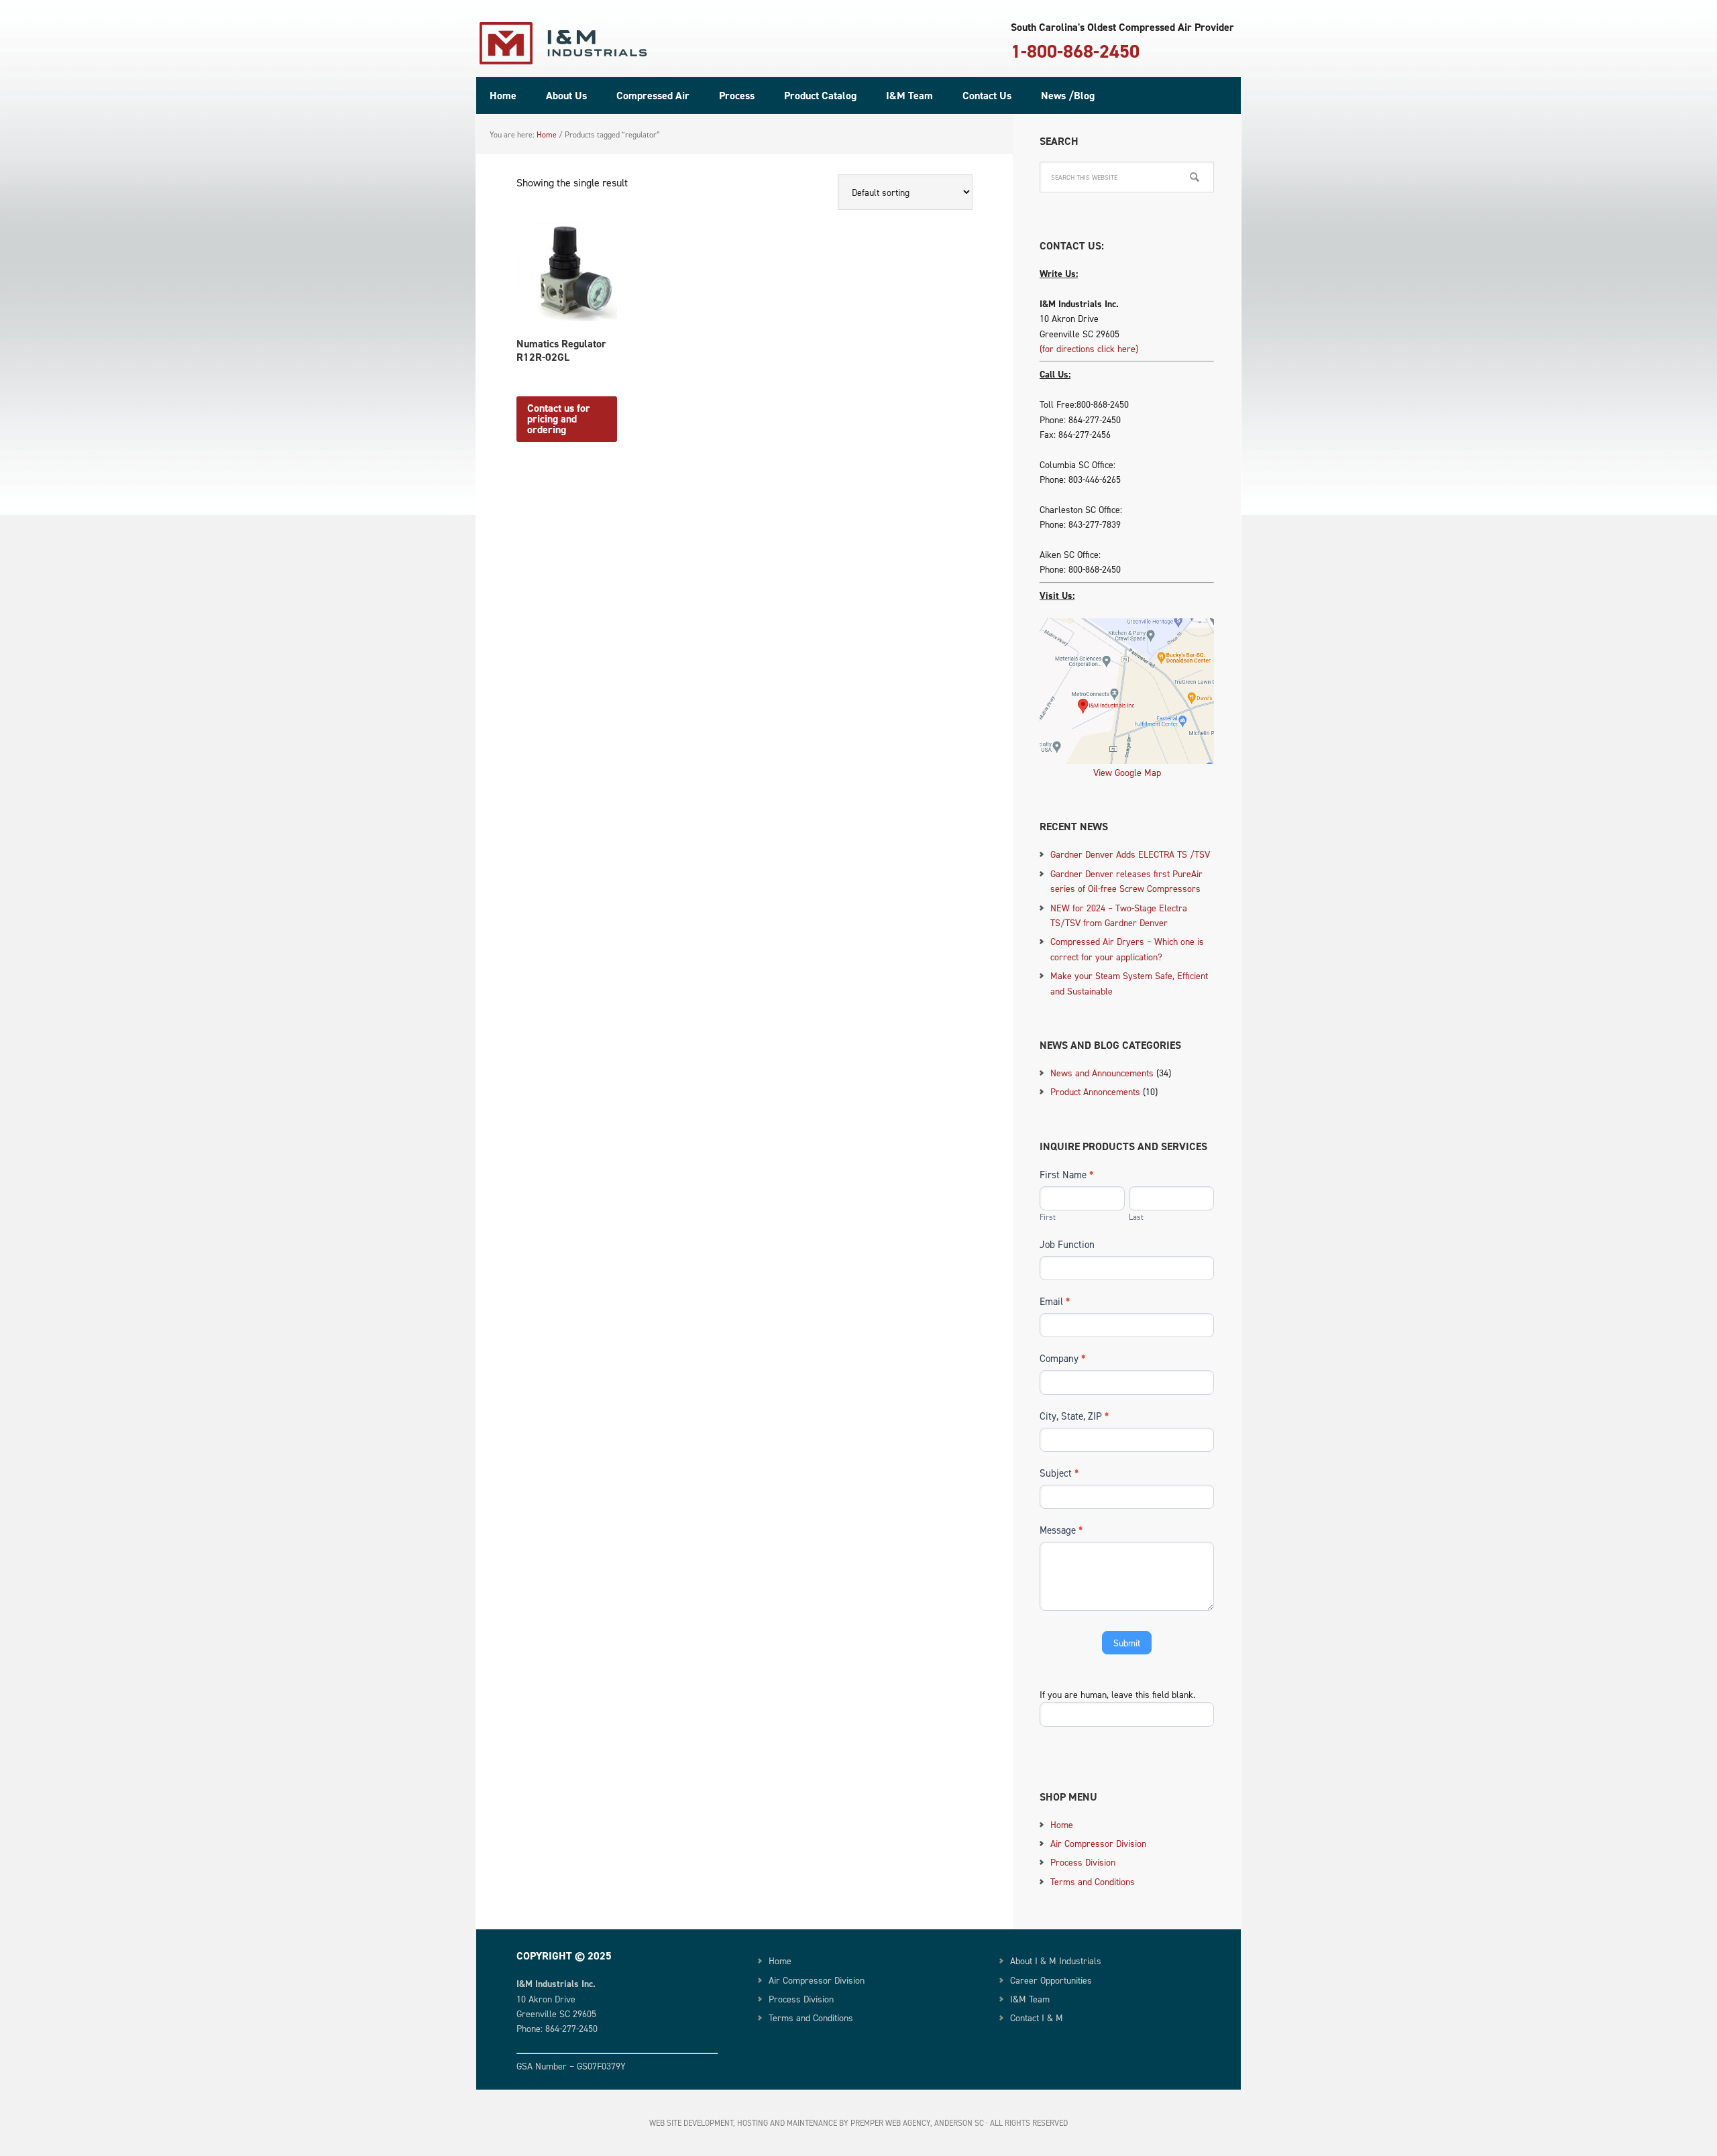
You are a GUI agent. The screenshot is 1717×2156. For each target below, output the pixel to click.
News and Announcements (1102, 1073)
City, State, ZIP (1074, 1416)
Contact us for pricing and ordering (559, 419)
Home (1062, 1824)
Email (1055, 1301)
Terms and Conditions (1093, 1881)
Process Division (1083, 1862)
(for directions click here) (1089, 348)
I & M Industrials (563, 44)
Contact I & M (1037, 2018)
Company (1062, 1358)
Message (1061, 1530)
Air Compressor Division (1098, 1843)
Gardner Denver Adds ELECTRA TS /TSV (1130, 854)
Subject (1059, 1473)
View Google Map (1127, 772)
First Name (1066, 1175)
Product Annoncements (1095, 1091)
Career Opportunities (1051, 1980)
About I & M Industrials (1056, 1961)
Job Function (1067, 1244)
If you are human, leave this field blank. (1117, 1694)
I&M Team (1030, 1999)
